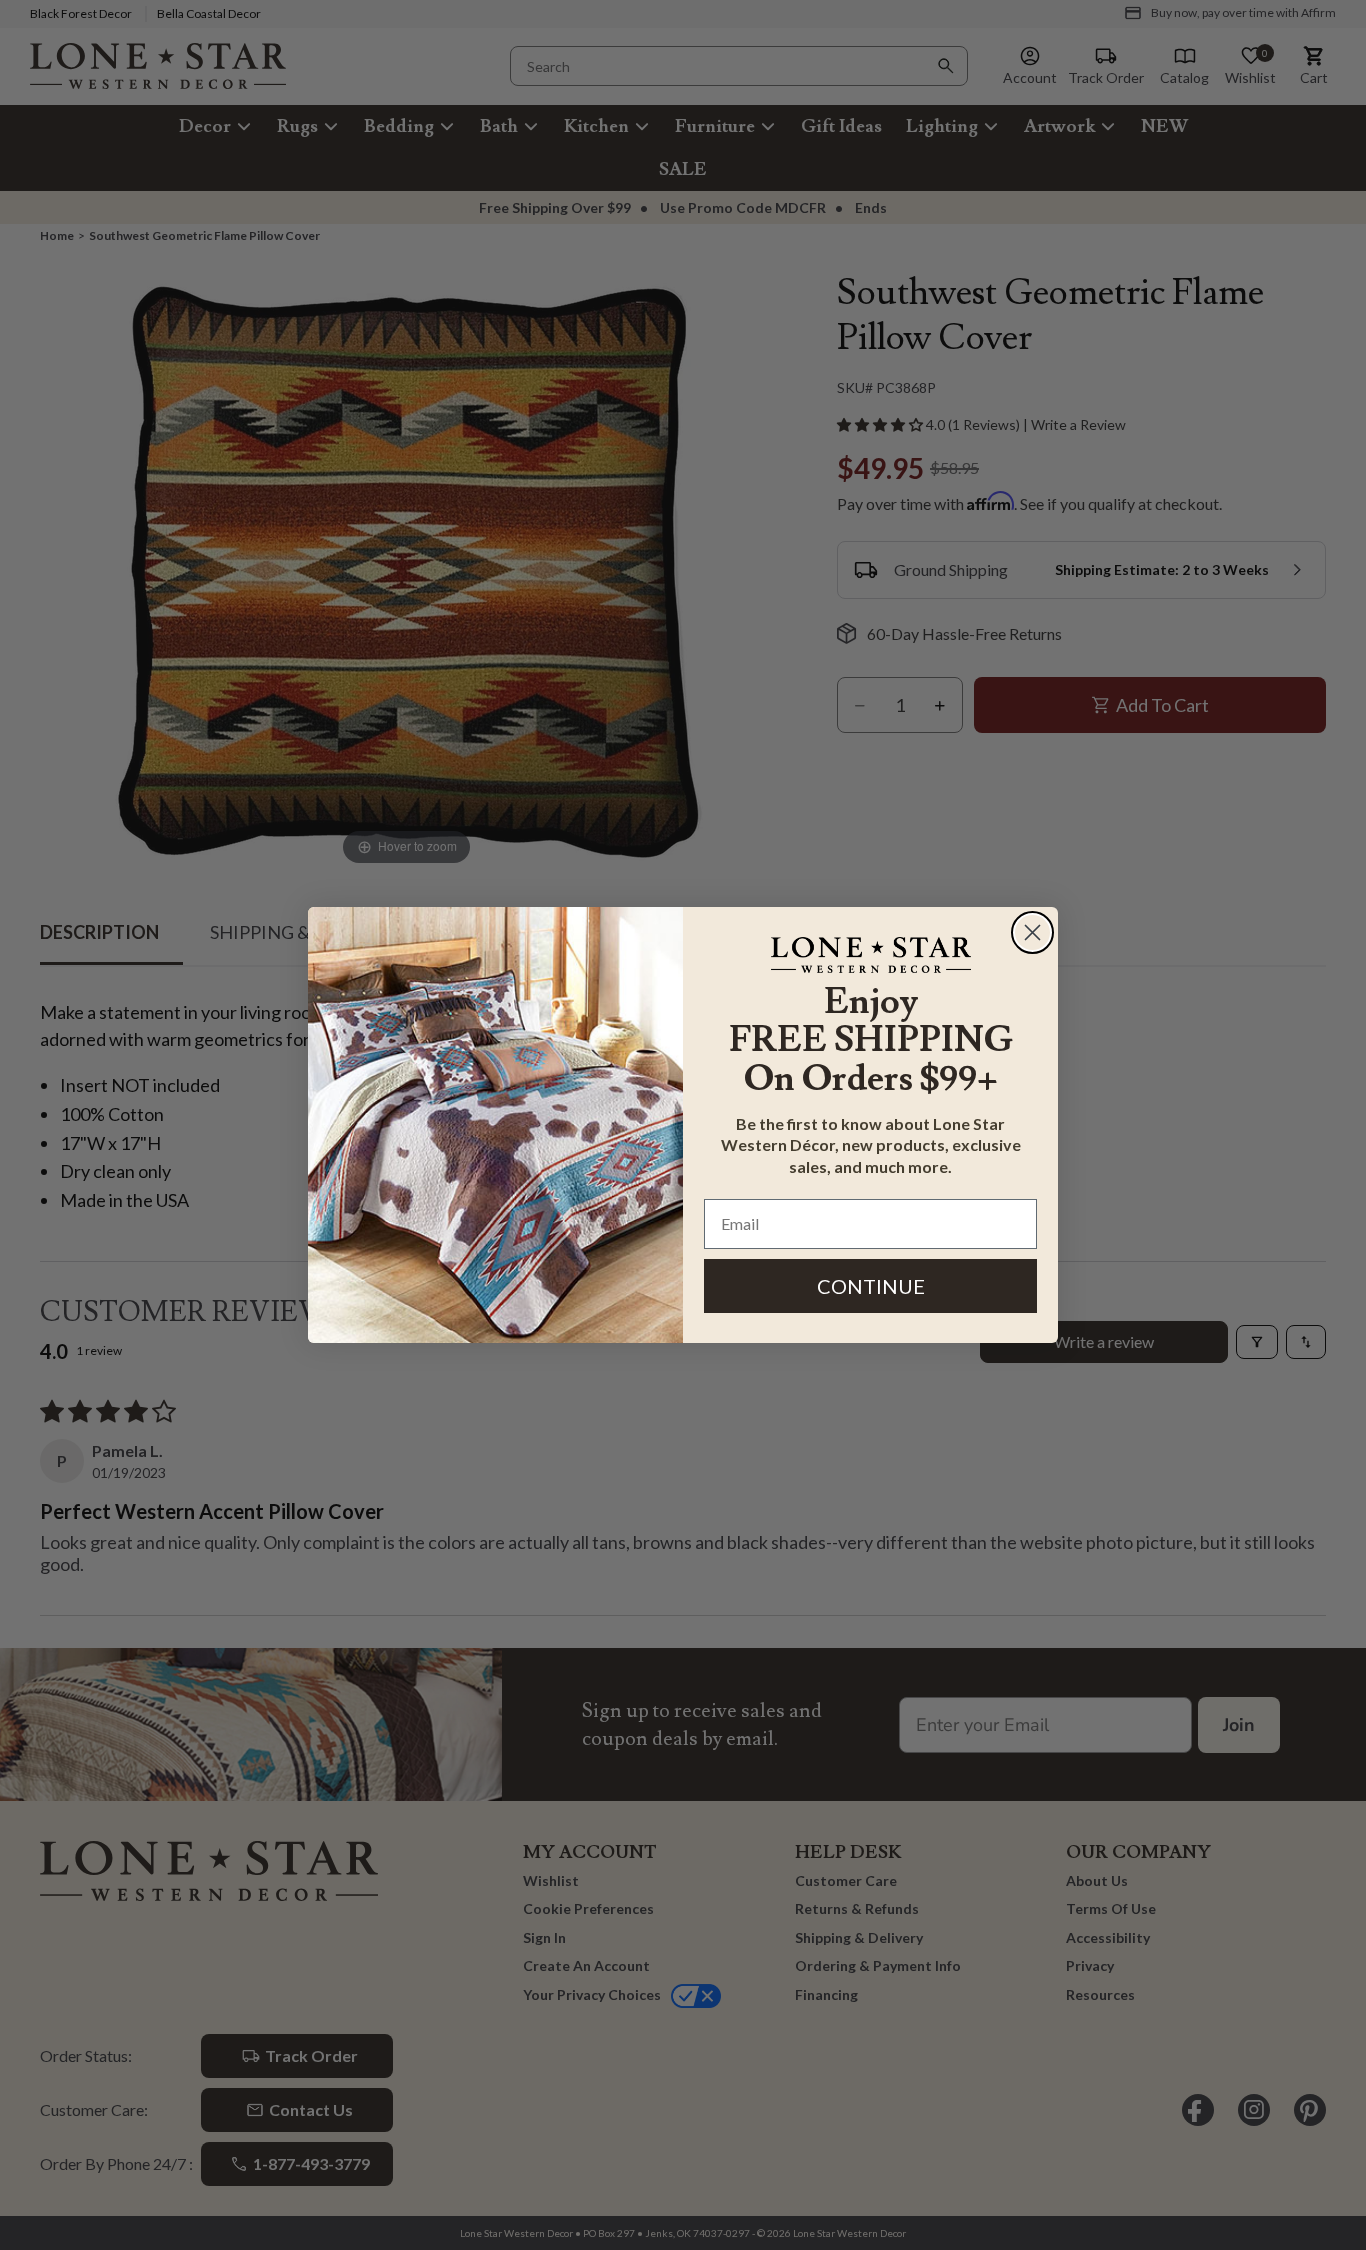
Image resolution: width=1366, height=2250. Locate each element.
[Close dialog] (1032, 932)
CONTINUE (871, 1286)
